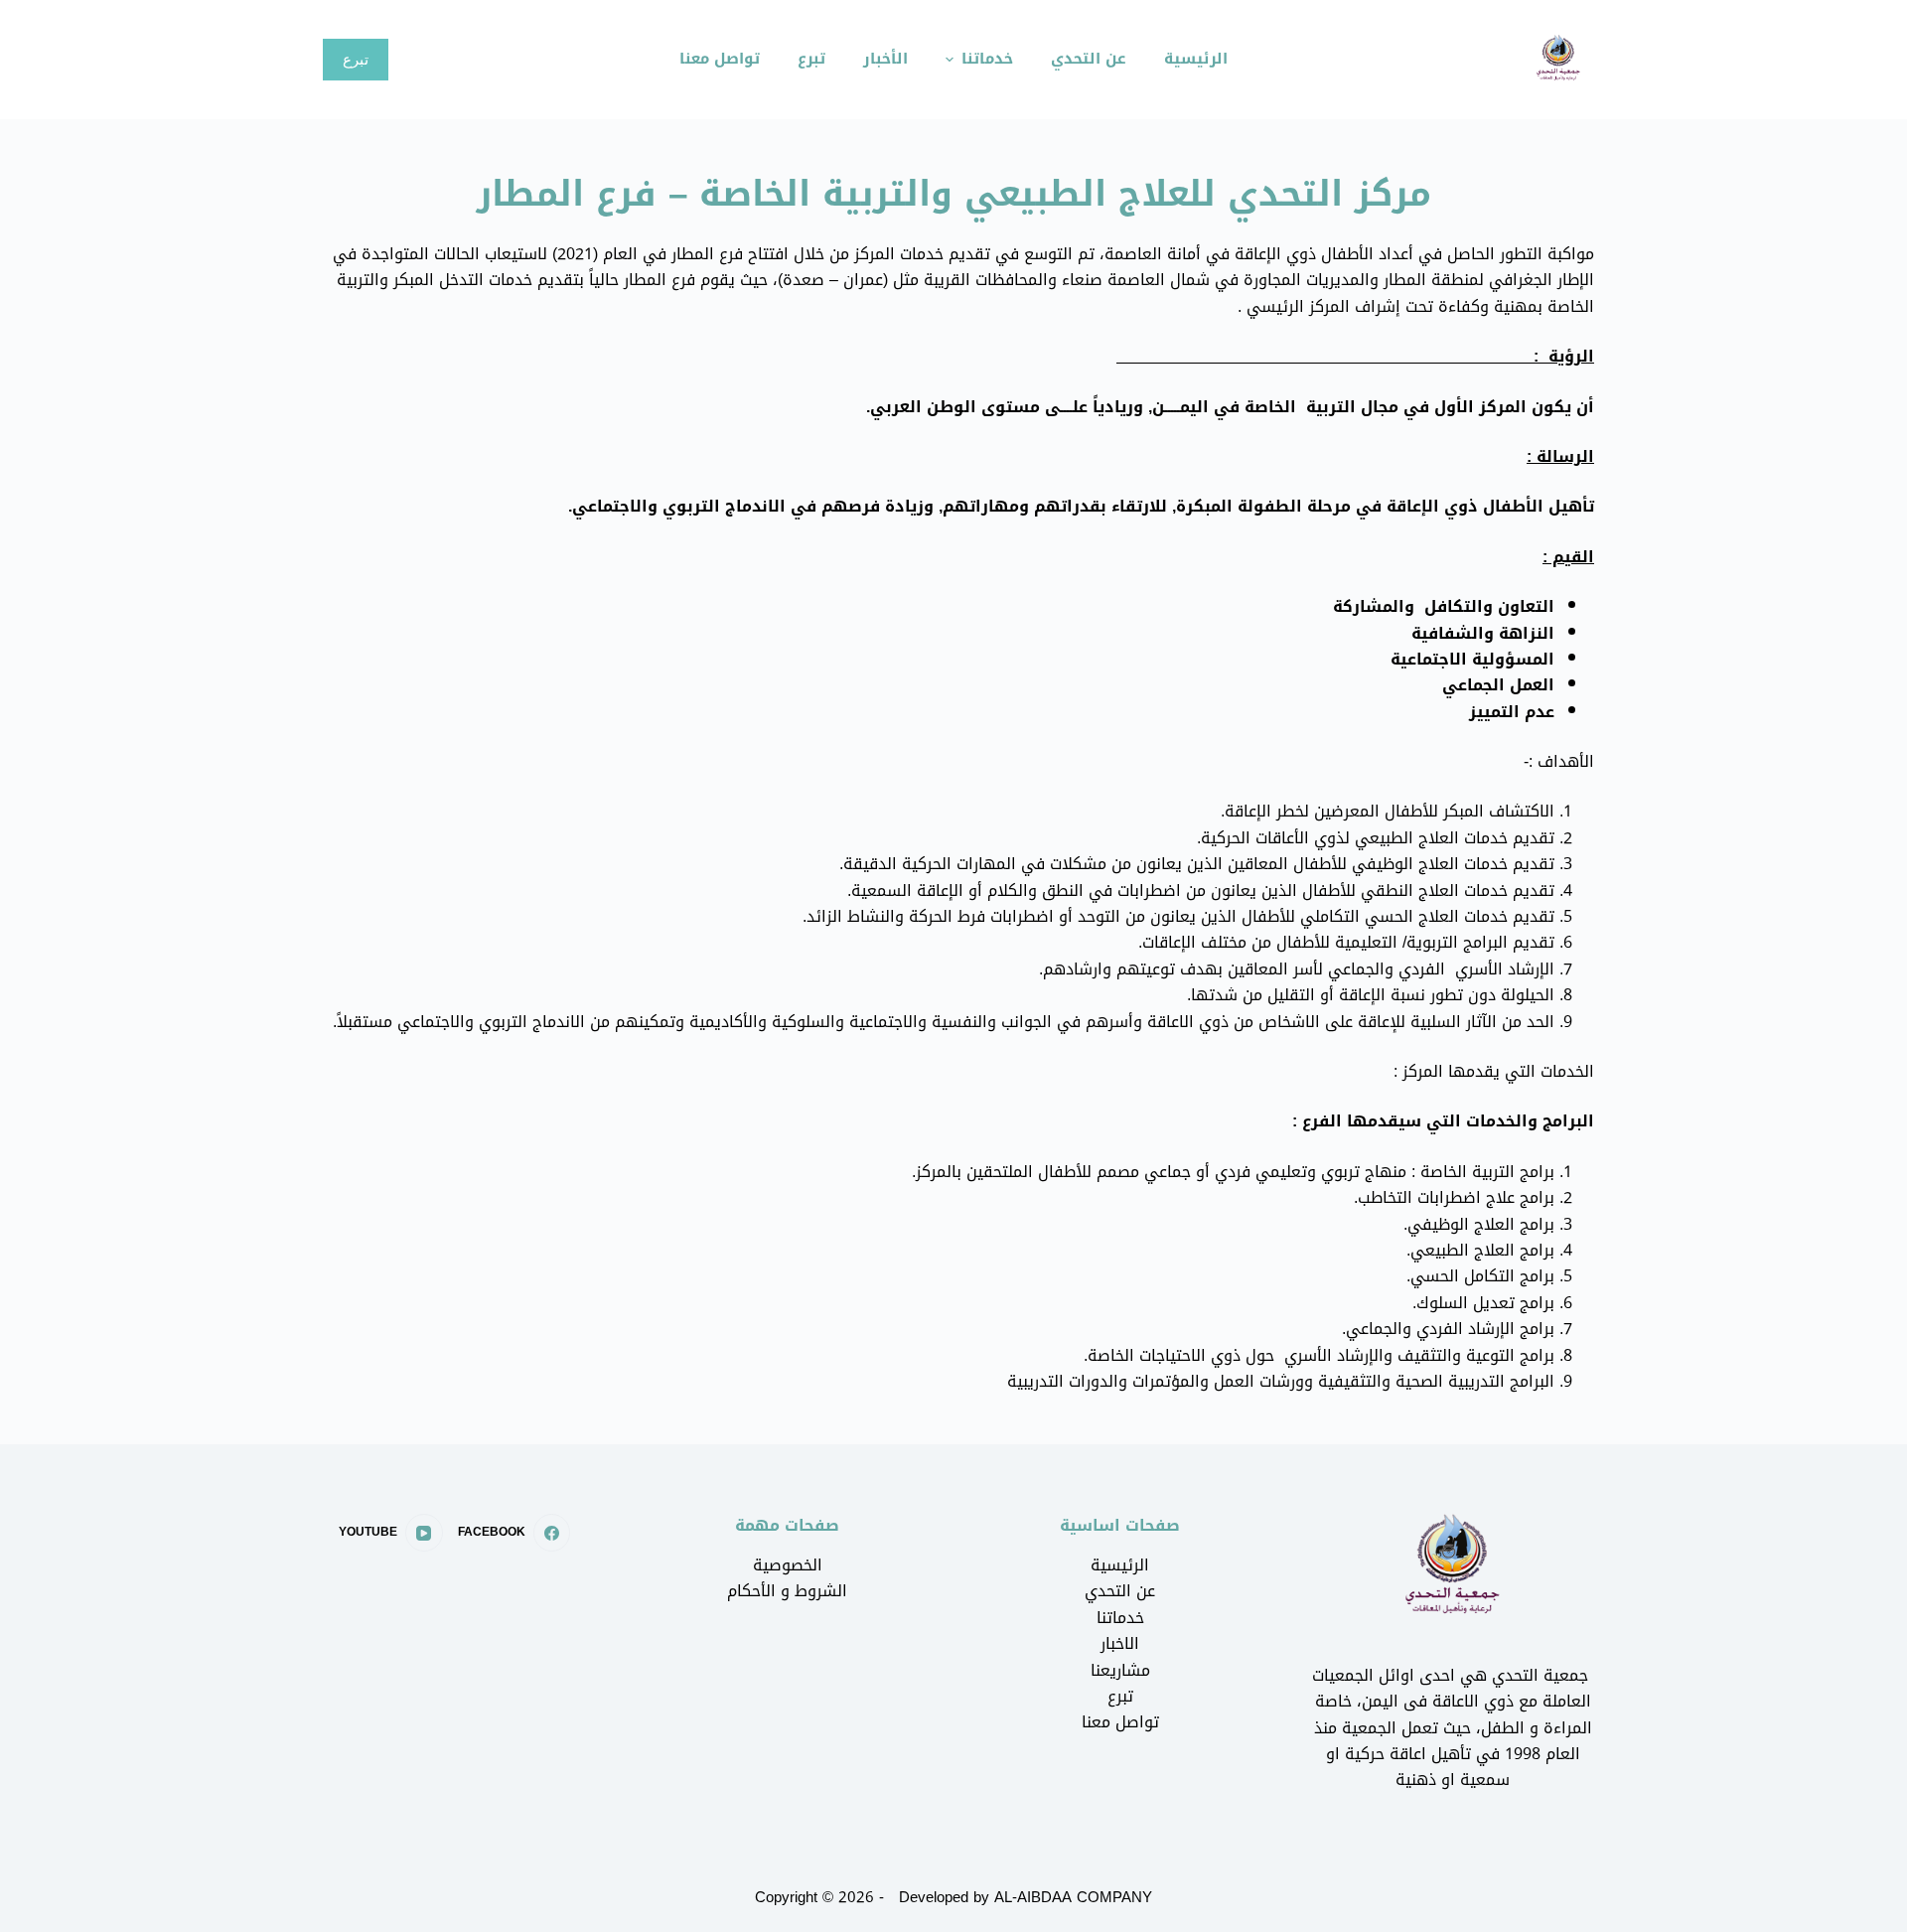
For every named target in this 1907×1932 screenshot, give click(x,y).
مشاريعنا (1120, 1670)
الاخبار (1120, 1643)
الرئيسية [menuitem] (1196, 59)
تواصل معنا (1120, 1722)
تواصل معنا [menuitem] (720, 59)
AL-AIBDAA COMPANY (1073, 1897)
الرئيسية (1120, 1565)
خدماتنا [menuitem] (987, 59)
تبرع (356, 59)
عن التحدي (1120, 1591)
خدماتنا (1120, 1618)
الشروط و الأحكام (787, 1591)
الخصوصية (788, 1565)
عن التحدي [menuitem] (1089, 59)
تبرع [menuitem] (811, 59)
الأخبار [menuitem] (885, 59)
